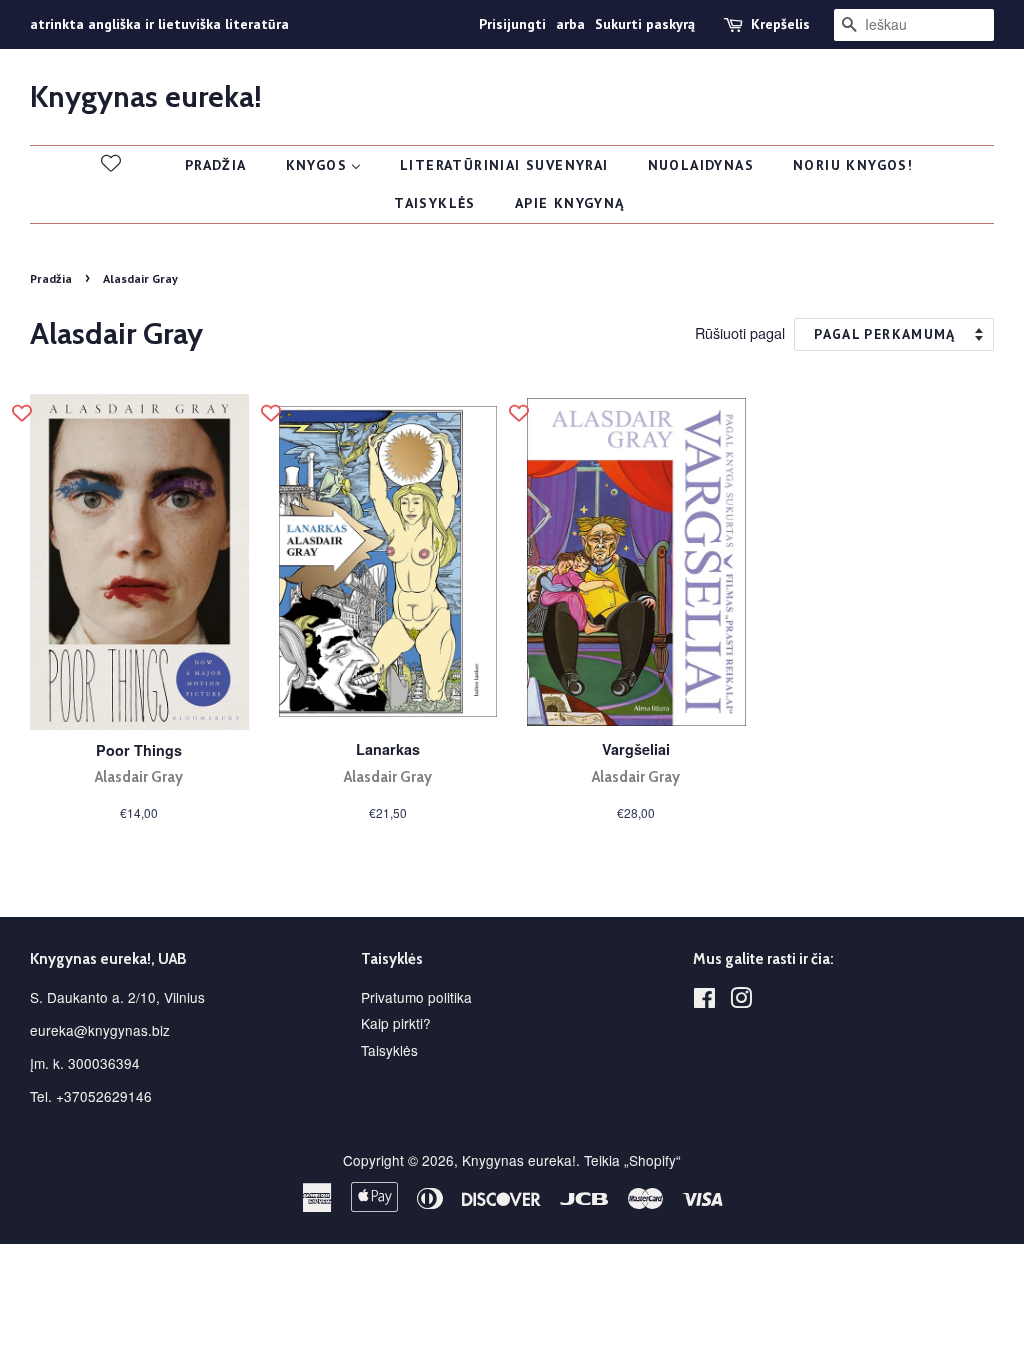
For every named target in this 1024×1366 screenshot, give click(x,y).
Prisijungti (512, 24)
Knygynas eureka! (146, 97)
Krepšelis (780, 24)
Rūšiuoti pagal (740, 332)
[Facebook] (704, 1001)
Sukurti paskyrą (645, 24)
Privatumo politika (416, 997)
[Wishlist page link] (111, 163)
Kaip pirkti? (396, 1023)
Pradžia (51, 278)
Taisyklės (389, 1050)
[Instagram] (741, 1001)
